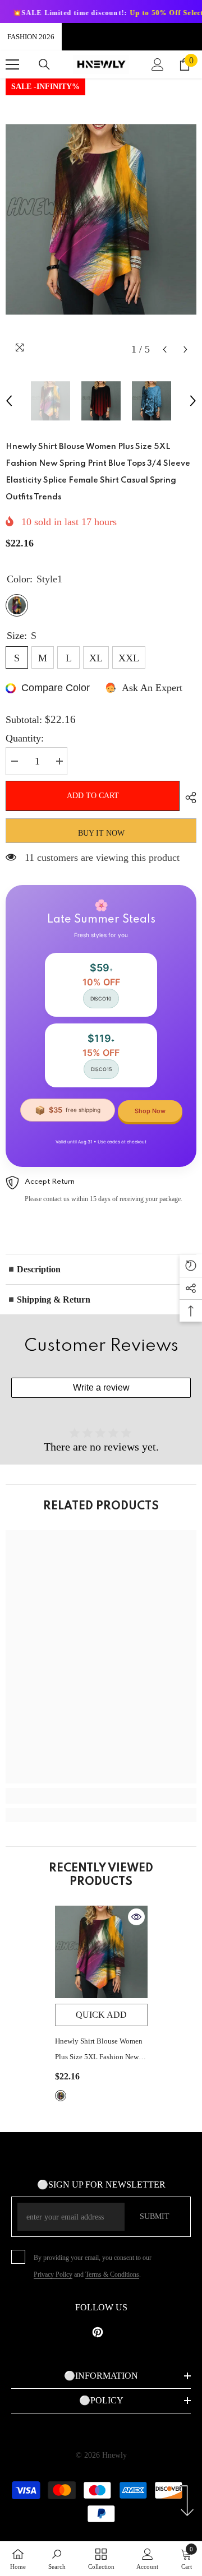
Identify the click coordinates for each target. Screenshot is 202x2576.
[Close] (185, 1174)
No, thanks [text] (107, 1379)
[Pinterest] (101, 1352)
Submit (101, 1316)
